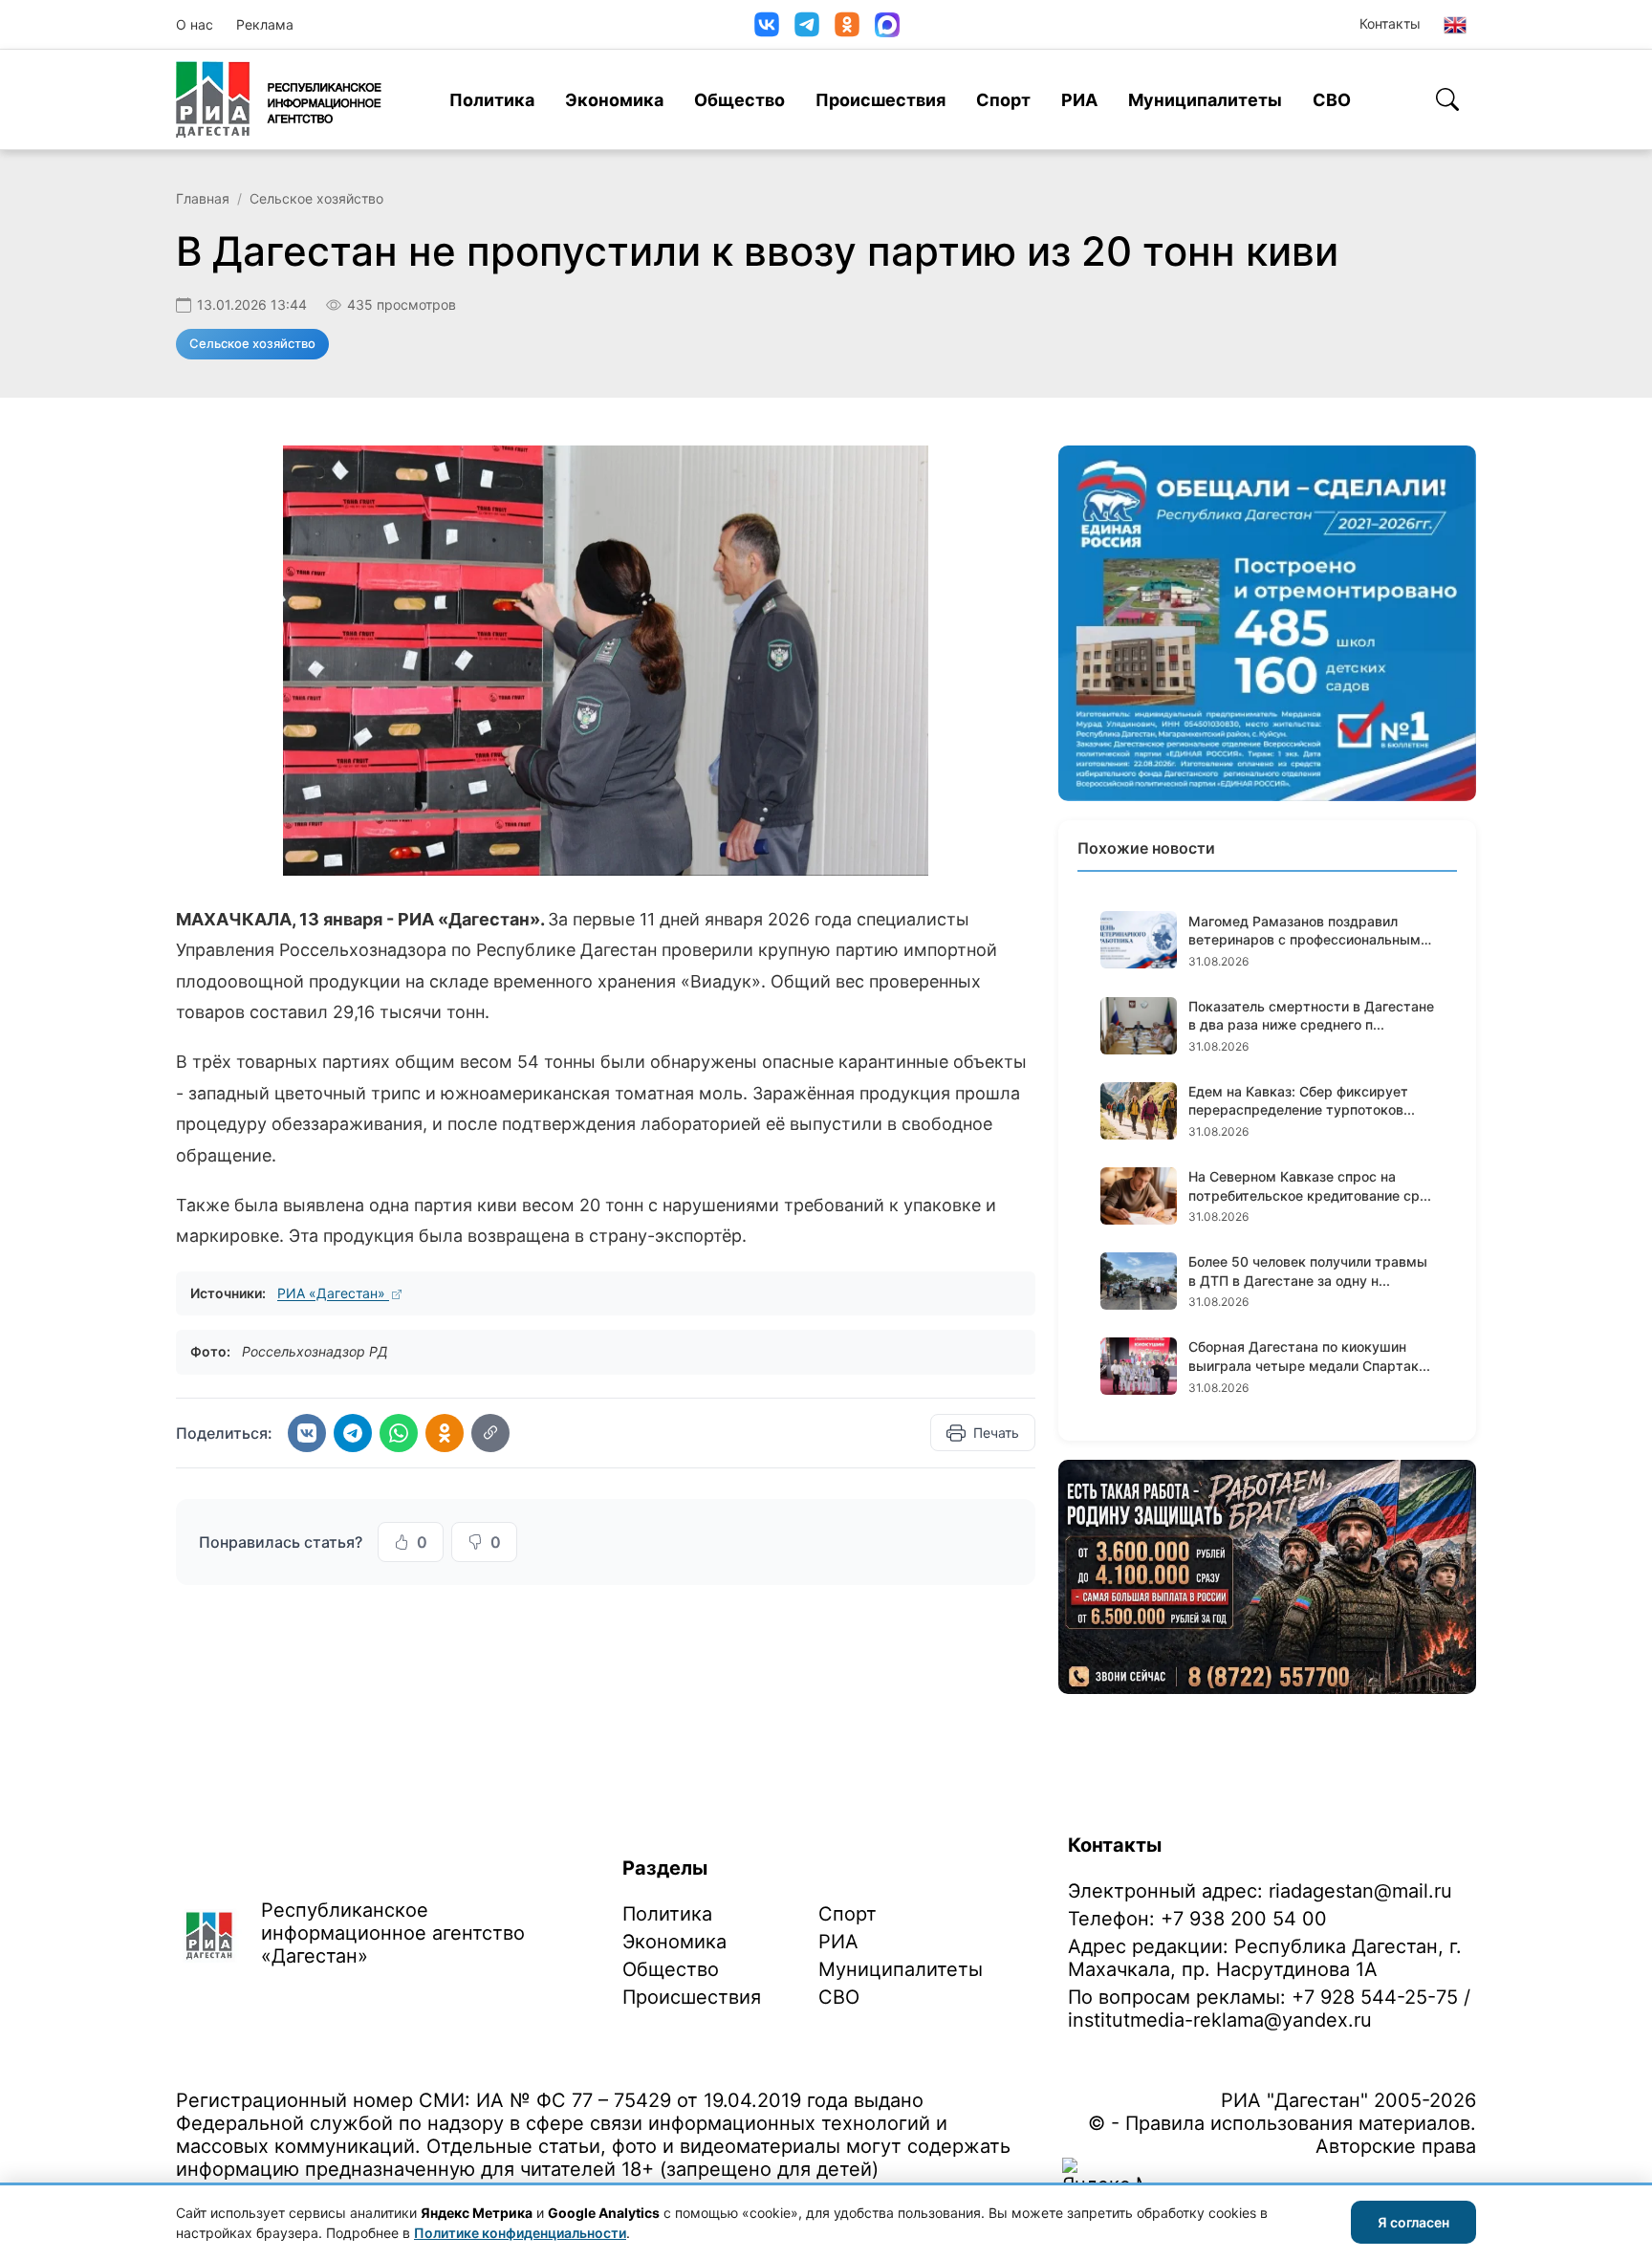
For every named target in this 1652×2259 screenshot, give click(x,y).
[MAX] (887, 25)
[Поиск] (1447, 99)
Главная (203, 198)
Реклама (265, 24)
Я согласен (1413, 2222)
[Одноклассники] (847, 24)
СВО (1332, 100)
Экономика (614, 100)
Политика (492, 100)
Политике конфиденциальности (520, 2233)
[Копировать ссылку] (490, 1433)
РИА (1079, 100)
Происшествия (880, 100)
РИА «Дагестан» (333, 1293)
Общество (739, 100)
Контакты (1390, 23)
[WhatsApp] (399, 1433)
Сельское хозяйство (316, 198)
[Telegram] (807, 24)
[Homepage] (279, 99)
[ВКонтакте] (767, 24)
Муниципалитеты (1205, 100)
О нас (195, 24)
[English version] (1455, 25)
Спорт (1003, 100)
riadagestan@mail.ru (1360, 1891)
